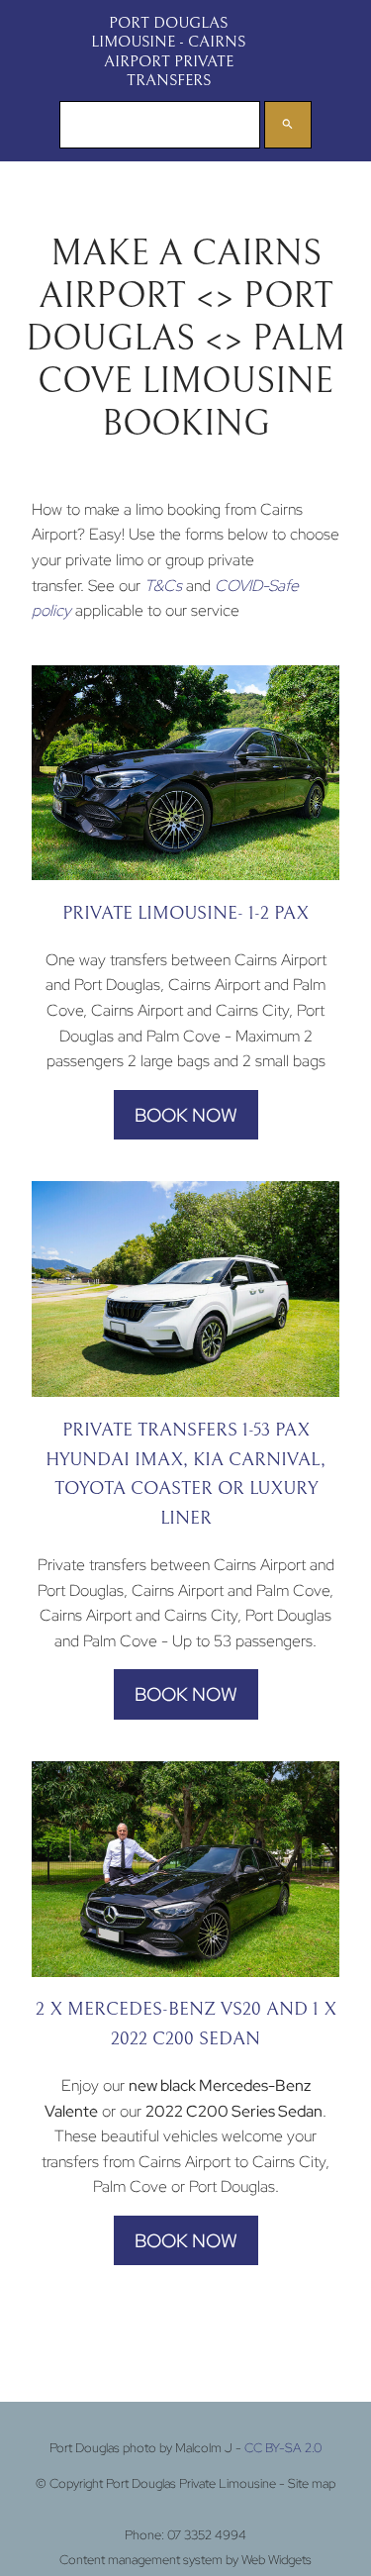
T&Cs (163, 586)
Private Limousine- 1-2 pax (185, 913)
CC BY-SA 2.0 (283, 2448)
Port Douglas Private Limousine (191, 2483)
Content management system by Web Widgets (185, 2559)
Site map (312, 2483)
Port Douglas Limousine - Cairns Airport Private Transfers (168, 51)
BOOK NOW (186, 1115)
